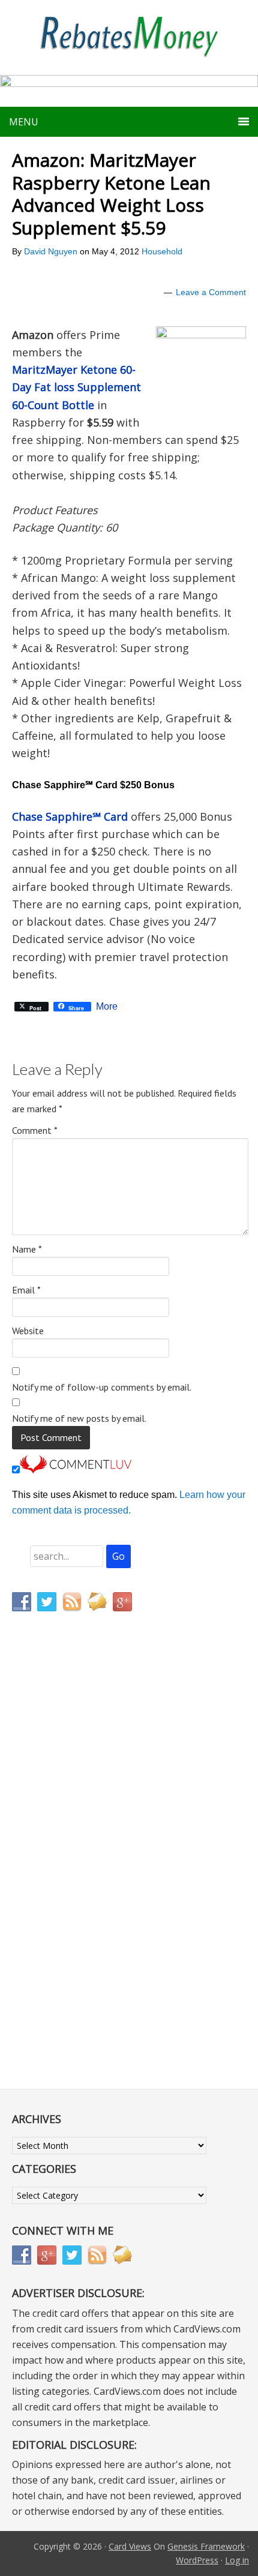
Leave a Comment (211, 292)
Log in (237, 2560)
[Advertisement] (69, 1872)
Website (28, 1331)
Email (26, 1290)
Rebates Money (129, 37)
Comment (35, 1130)
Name (27, 1249)
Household (162, 251)
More (107, 1007)
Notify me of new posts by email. (79, 1418)
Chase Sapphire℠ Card (70, 816)
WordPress (197, 2560)
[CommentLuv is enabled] (76, 1470)
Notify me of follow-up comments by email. (102, 1387)
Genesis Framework (206, 2546)
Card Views (130, 2546)
